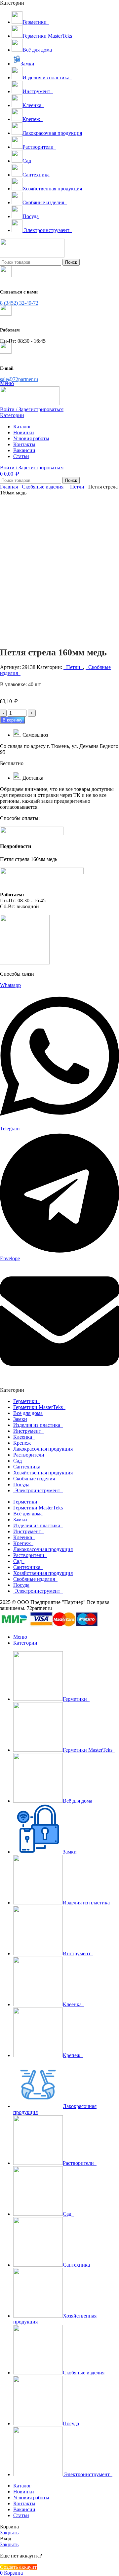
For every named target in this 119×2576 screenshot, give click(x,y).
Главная (10, 487)
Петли (78, 487)
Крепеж (23, 1443)
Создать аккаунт (18, 2567)
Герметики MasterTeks (39, 1407)
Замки (20, 1419)
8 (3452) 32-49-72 (19, 303)
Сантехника (28, 1467)
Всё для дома (28, 1413)
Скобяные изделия (43, 487)
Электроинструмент (38, 1490)
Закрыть (9, 2533)
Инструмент (28, 1431)
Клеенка (24, 1437)
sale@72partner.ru (19, 379)
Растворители (30, 1455)
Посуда (21, 1484)
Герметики (27, 1401)
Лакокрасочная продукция (43, 1449)
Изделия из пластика (38, 1425)
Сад (19, 1461)
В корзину (13, 720)
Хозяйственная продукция (43, 1473)
